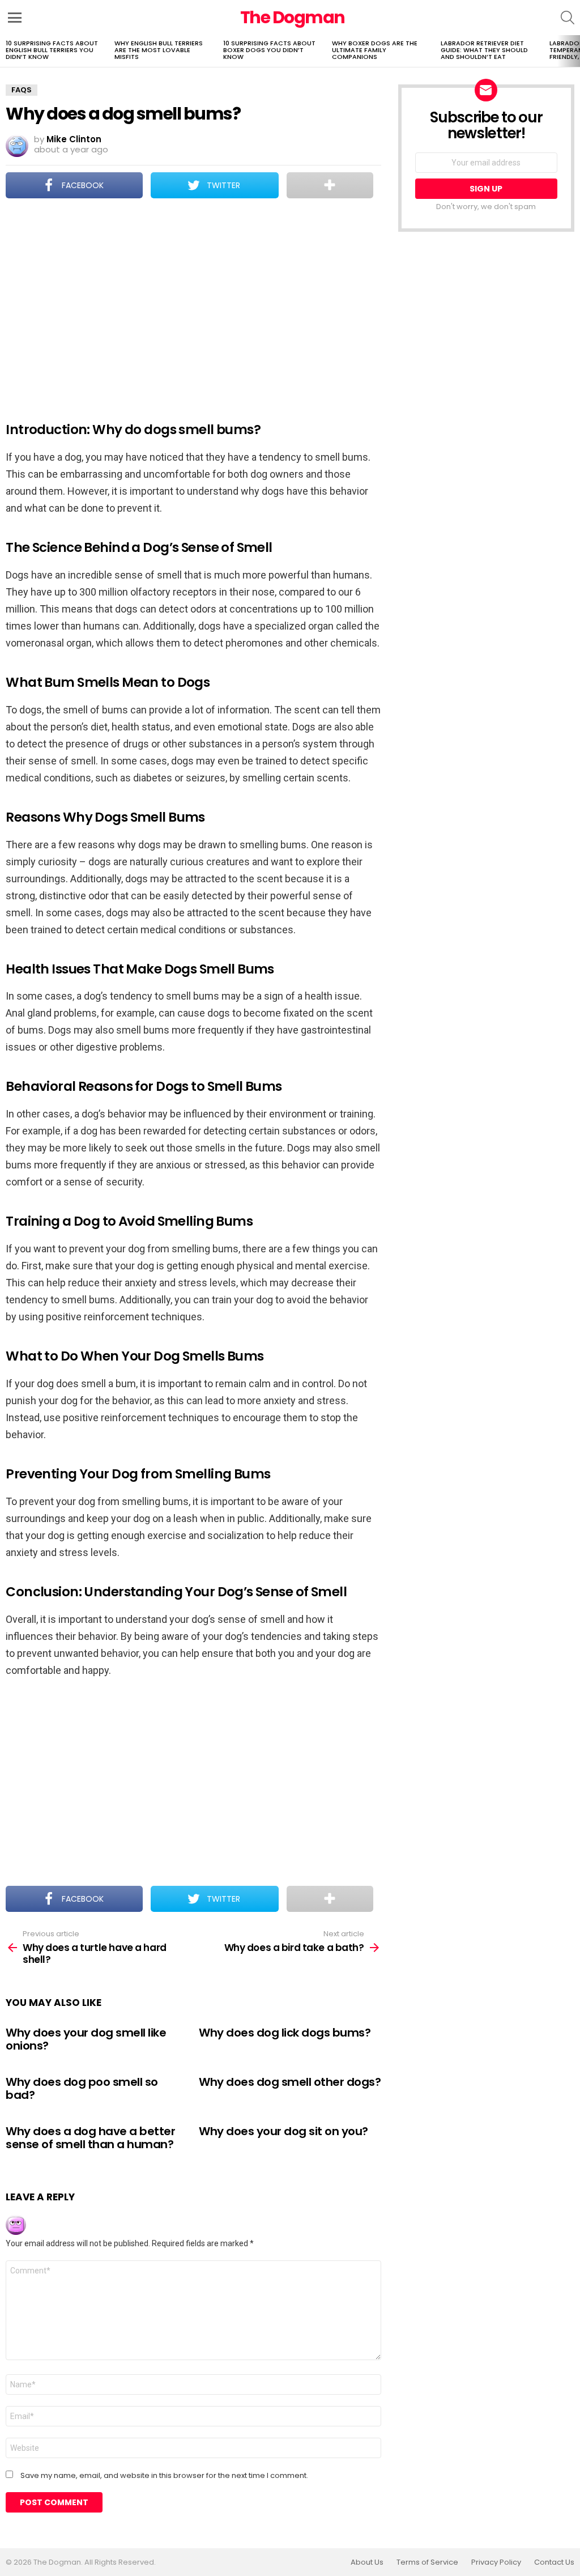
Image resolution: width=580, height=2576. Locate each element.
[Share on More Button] (330, 185)
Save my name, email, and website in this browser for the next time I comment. (164, 2476)
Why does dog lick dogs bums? (285, 2033)
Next (574, 51)
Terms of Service (427, 2562)
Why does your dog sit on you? (283, 2131)
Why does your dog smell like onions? (86, 2039)
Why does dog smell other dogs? (290, 2082)
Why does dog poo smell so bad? (82, 2088)
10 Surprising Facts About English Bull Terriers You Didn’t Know (52, 50)
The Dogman (293, 17)
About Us (367, 2562)
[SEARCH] (568, 18)
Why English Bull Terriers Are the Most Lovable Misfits (159, 50)
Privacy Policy (496, 2562)
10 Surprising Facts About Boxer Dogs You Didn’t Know (269, 50)
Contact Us (554, 2562)
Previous (6, 51)
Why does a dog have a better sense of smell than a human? (90, 2138)
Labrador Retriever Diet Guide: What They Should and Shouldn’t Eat (484, 50)
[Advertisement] (193, 303)
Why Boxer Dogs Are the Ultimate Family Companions (375, 50)
